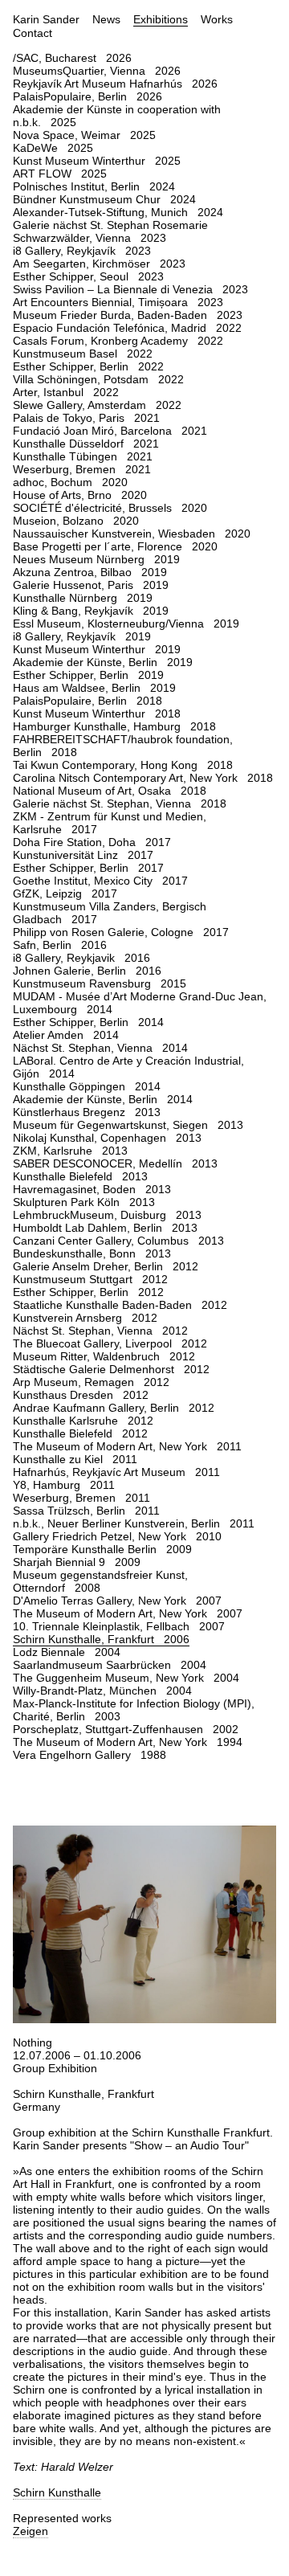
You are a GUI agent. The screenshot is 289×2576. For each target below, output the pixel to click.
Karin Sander (46, 19)
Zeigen (31, 2531)
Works (217, 19)
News (106, 19)
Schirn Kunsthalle (57, 2492)
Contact (33, 33)
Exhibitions (161, 19)
